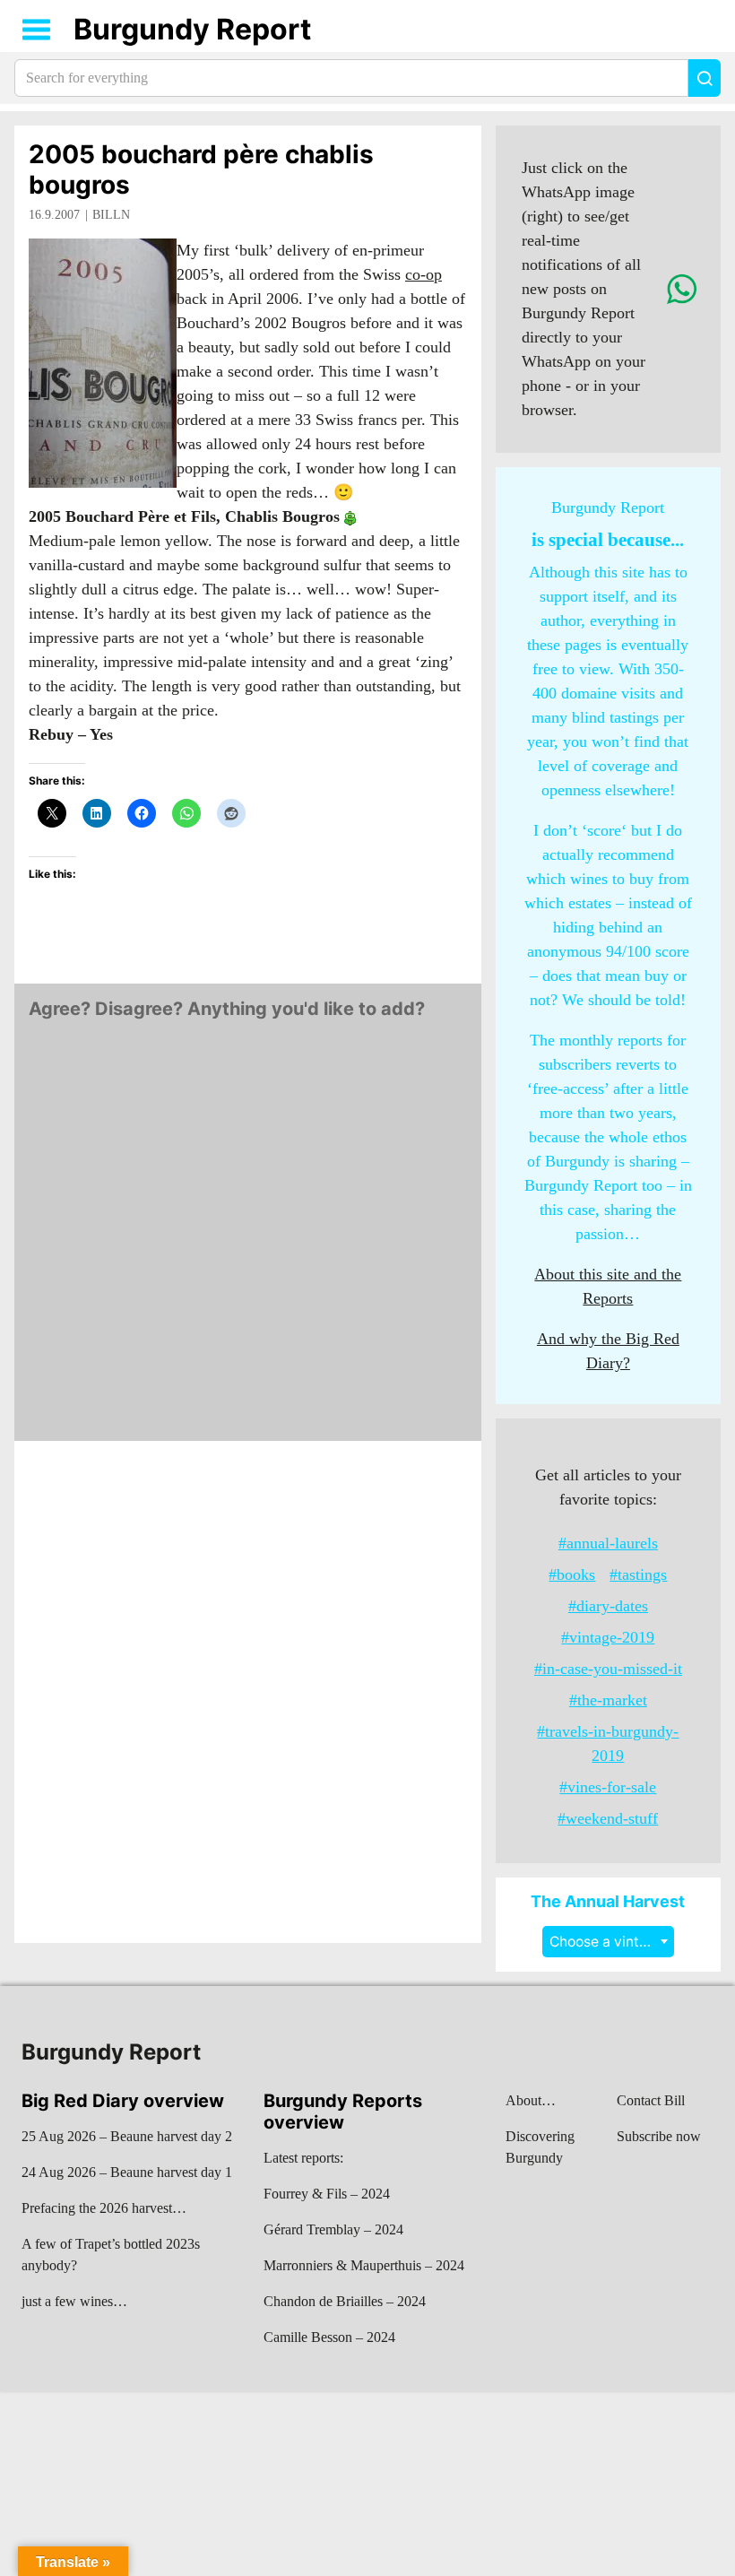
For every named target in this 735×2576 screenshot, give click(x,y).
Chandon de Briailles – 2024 (345, 2301)
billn (111, 215)
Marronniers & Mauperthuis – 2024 (364, 2265)
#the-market (608, 1700)
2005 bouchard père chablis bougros (201, 169)
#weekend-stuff (608, 1818)
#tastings (638, 1574)
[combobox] (608, 1942)
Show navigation (37, 30)
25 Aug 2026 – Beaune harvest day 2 (127, 2136)
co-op (424, 274)
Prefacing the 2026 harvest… (104, 2208)
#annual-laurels (608, 1543)
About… (531, 2100)
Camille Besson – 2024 (329, 2337)
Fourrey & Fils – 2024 (327, 2194)
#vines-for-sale (608, 1787)
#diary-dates (608, 1606)
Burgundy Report (192, 29)
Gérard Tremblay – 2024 (333, 2229)
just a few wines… (74, 2301)
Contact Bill (651, 2100)
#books (572, 1574)
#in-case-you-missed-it (608, 1669)
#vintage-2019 (608, 1637)
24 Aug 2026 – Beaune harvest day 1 (127, 2172)
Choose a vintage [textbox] (607, 1942)
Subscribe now (659, 2136)
